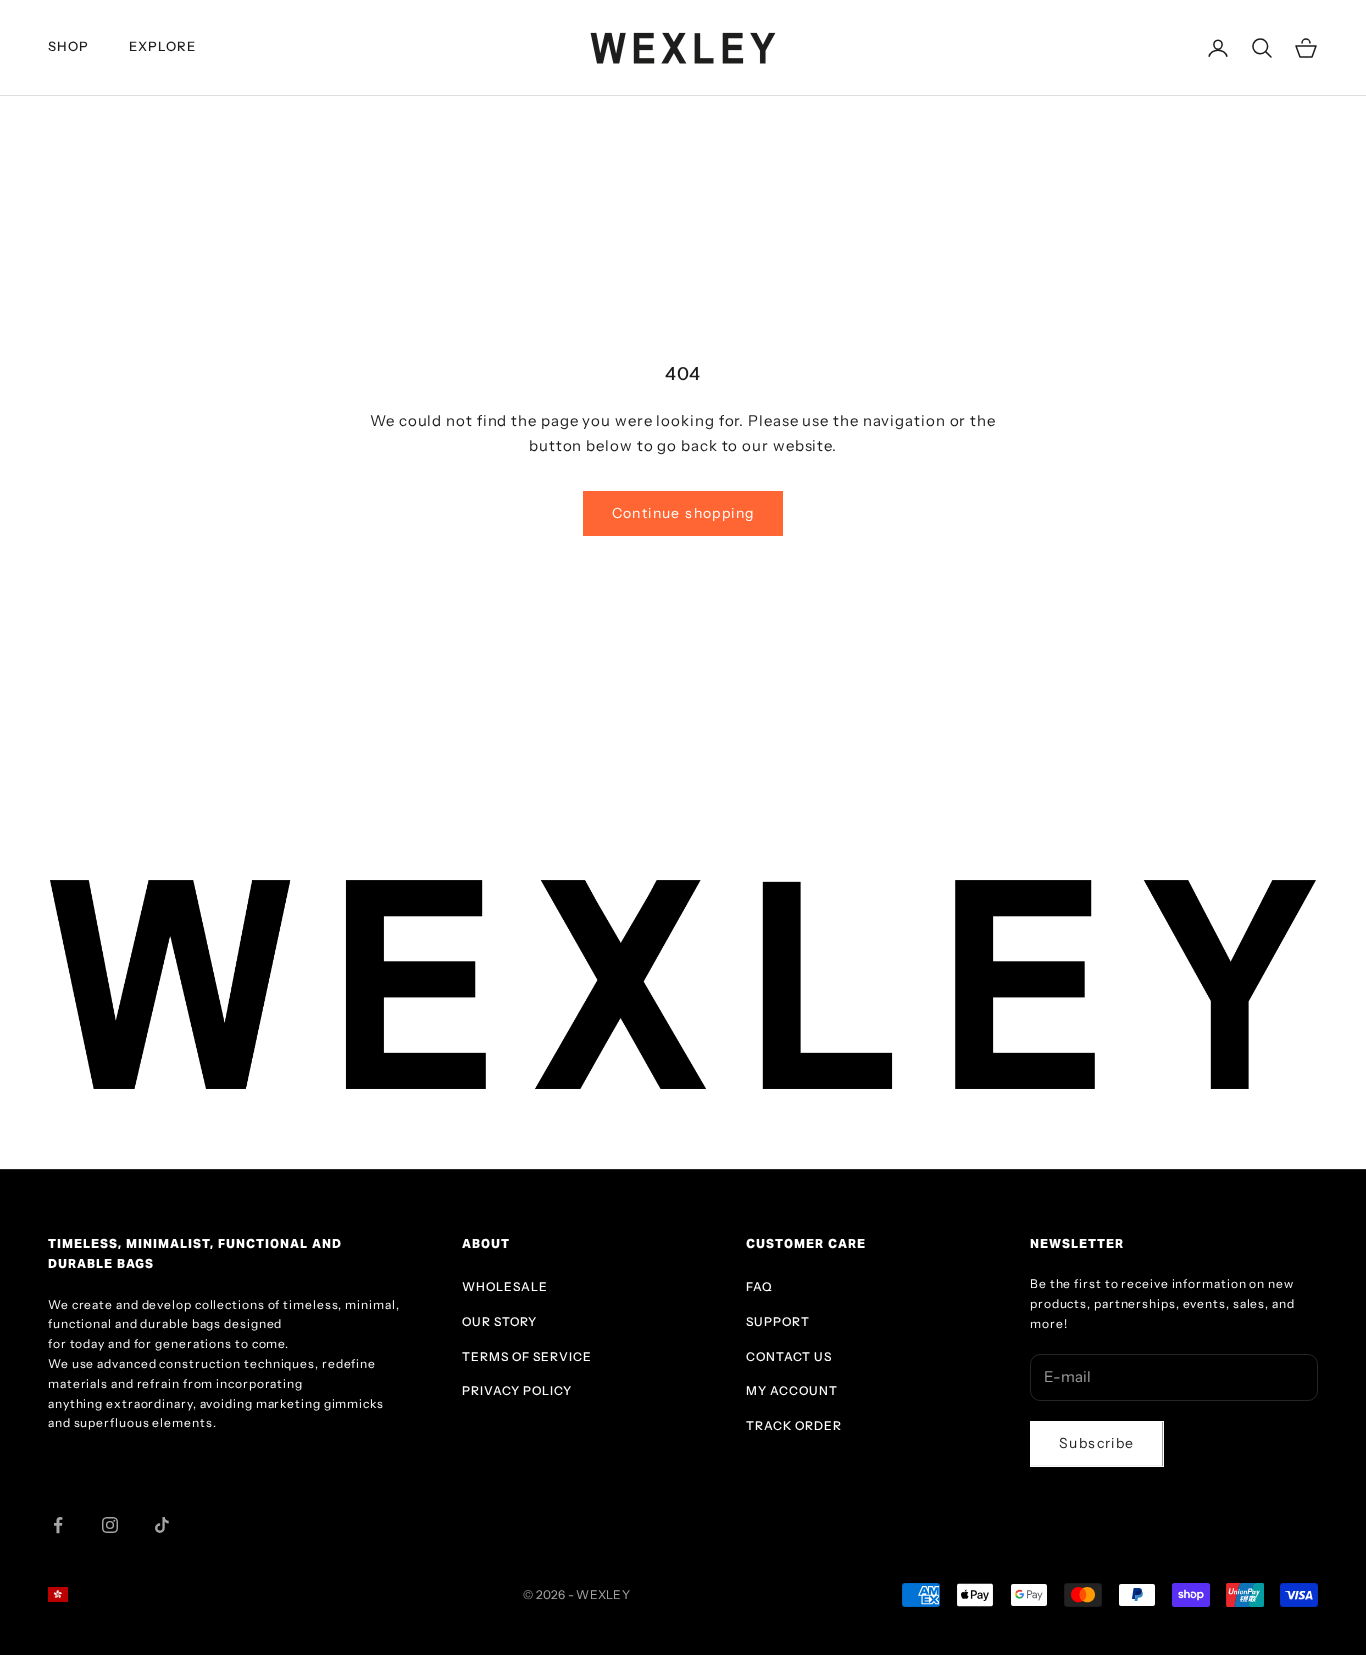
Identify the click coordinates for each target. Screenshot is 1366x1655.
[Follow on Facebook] (58, 1525)
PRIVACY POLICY (517, 1390)
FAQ (759, 1286)
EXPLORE (162, 46)
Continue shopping (683, 513)
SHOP (68, 46)
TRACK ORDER (794, 1425)
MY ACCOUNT (792, 1390)
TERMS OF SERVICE (527, 1356)
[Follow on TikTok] (162, 1525)
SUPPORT (778, 1321)
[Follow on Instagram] (110, 1525)
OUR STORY (499, 1321)
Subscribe (1097, 1443)
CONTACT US (789, 1356)
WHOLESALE (505, 1286)
